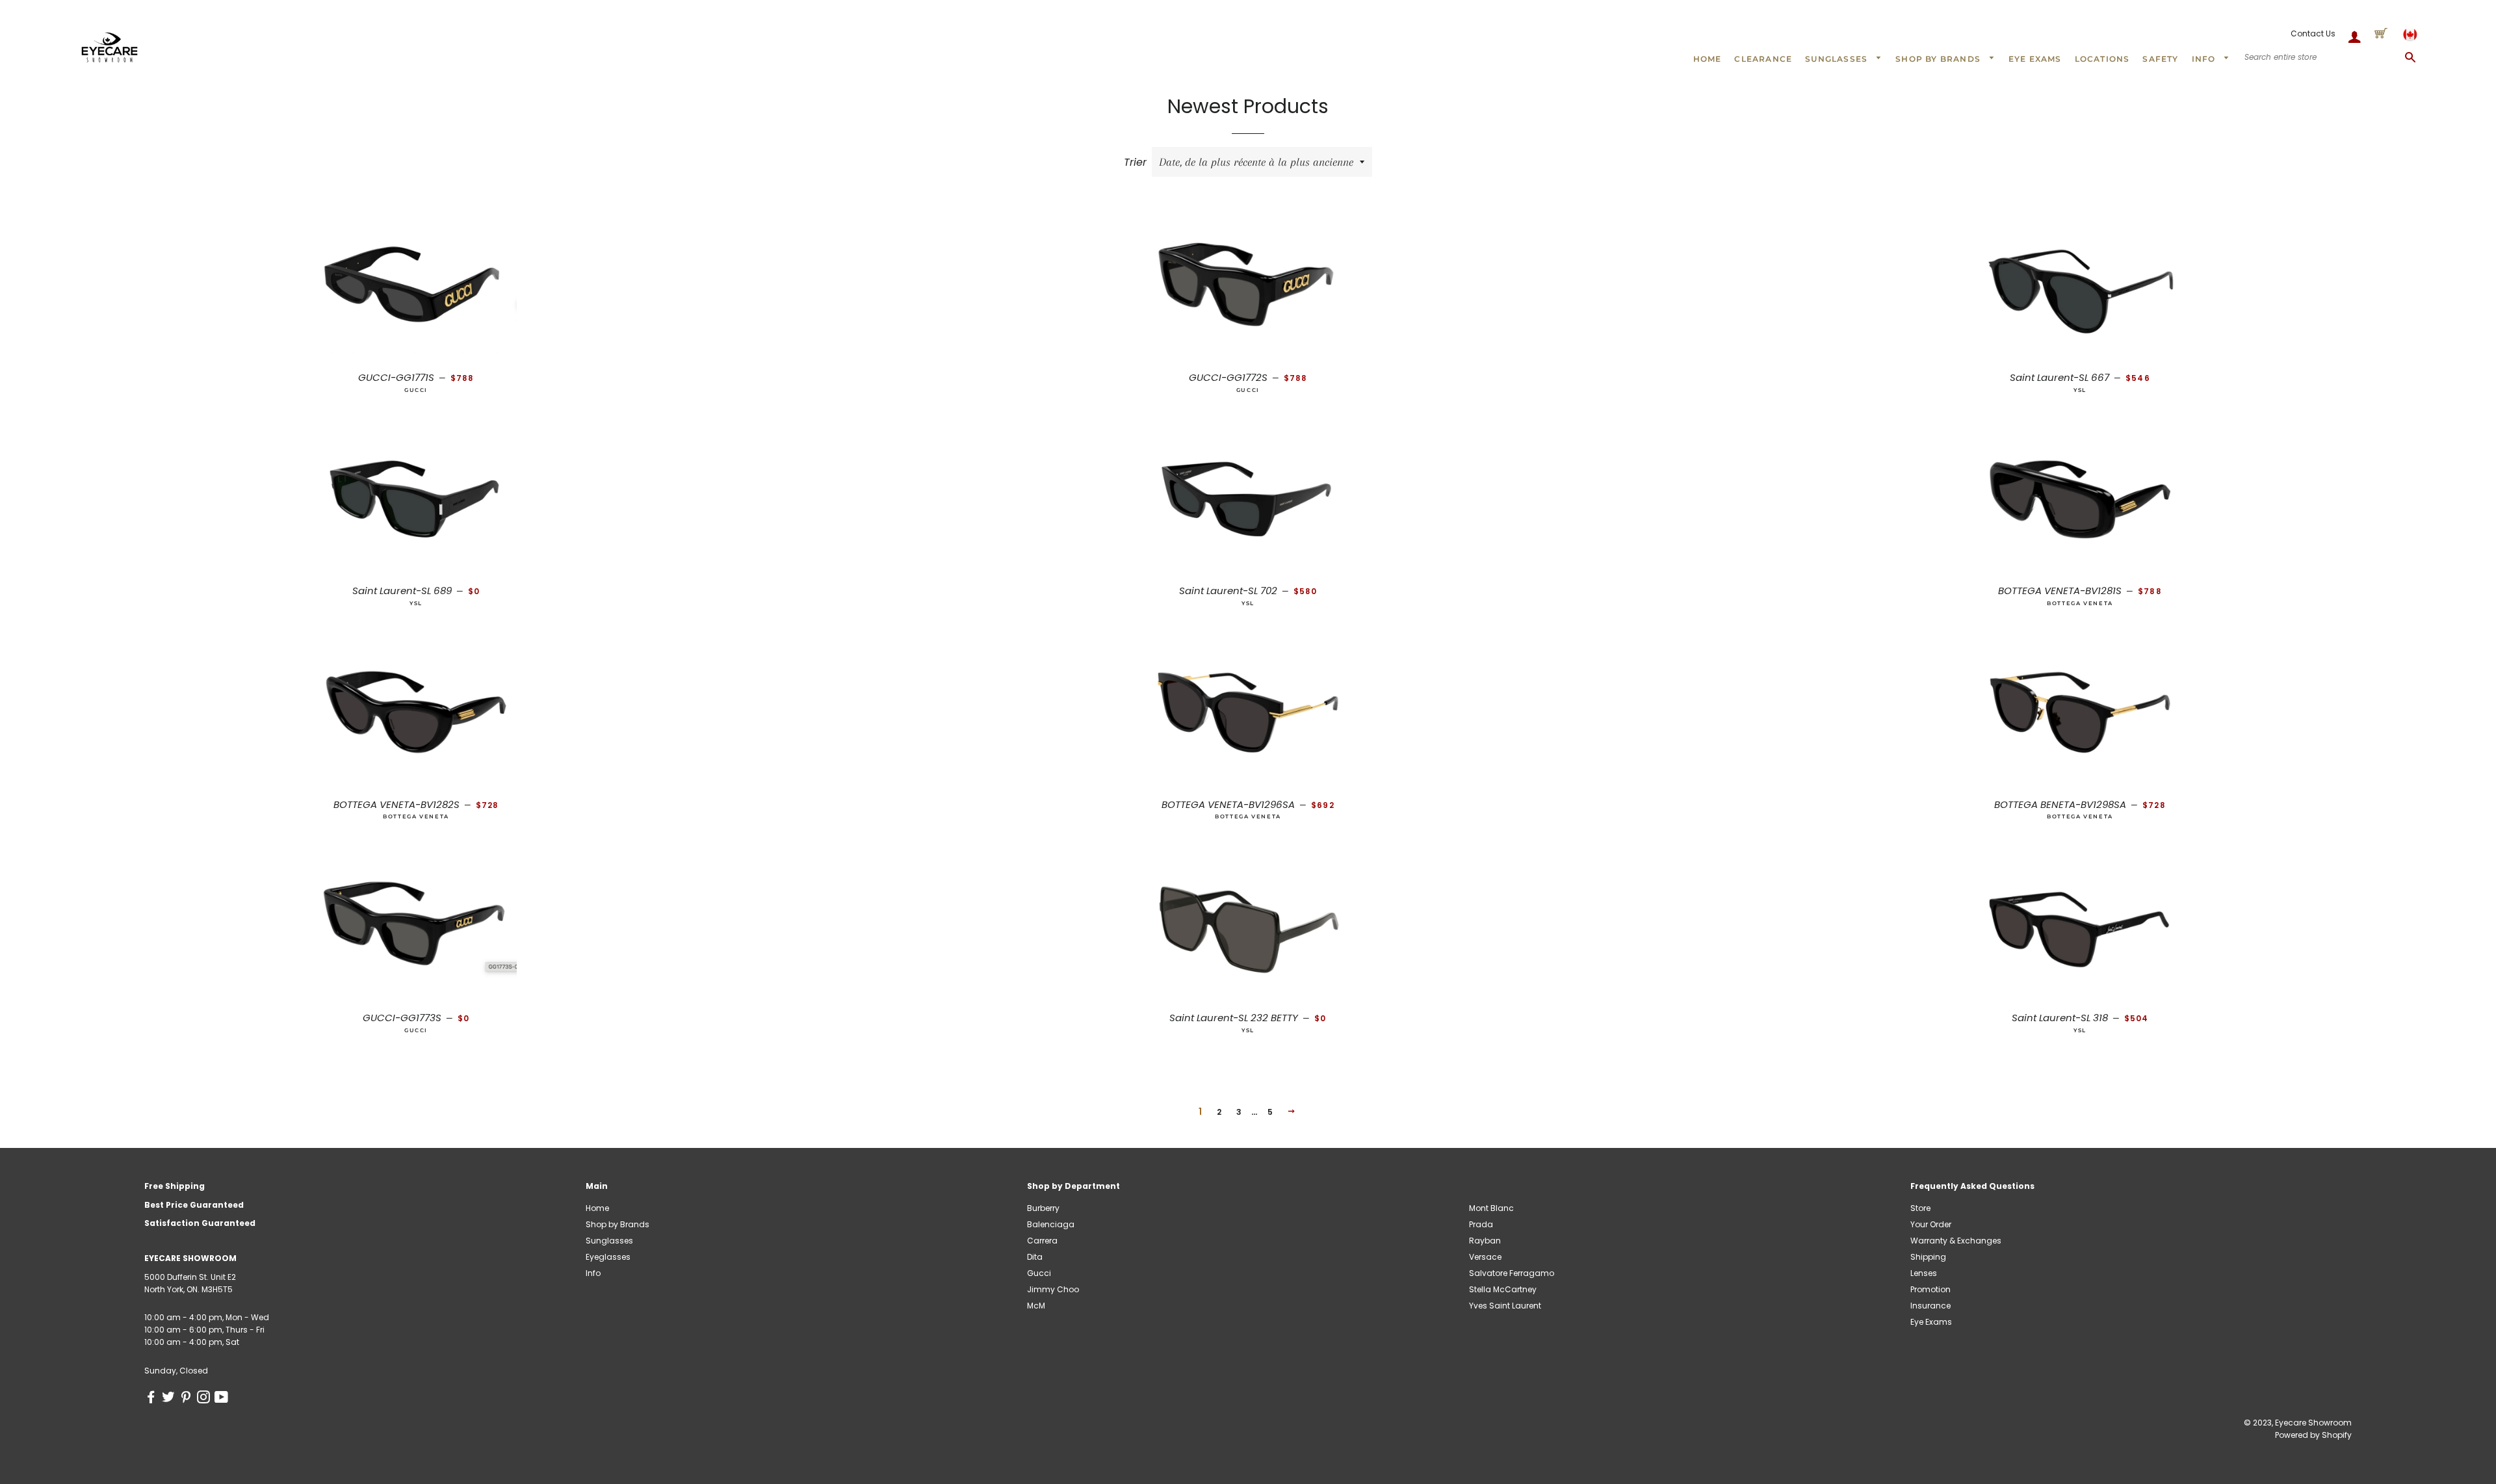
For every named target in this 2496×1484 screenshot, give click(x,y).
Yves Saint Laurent (1505, 1306)
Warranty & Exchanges (1956, 1241)
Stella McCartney (1503, 1289)
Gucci (1039, 1273)
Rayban (1485, 1241)
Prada (1481, 1224)
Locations (2102, 59)
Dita (1035, 1257)
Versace (1485, 1257)
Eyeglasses (608, 1257)
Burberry (1043, 1208)
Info (2205, 59)
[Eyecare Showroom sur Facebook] (153, 1399)
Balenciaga (1051, 1224)
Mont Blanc (1491, 1208)
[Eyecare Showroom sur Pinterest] (188, 1399)
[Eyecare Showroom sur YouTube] (223, 1399)
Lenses (1924, 1273)
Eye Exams (2035, 59)
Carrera (1042, 1241)
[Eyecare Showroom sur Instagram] (206, 1399)
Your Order (1931, 1224)
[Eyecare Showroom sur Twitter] (171, 1399)
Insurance (1930, 1306)
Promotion (1930, 1289)
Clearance (1763, 59)
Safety (2160, 59)
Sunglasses (1838, 59)
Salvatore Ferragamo (1512, 1273)
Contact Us (2313, 33)
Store (1920, 1208)
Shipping (1928, 1257)
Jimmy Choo (1053, 1289)
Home (1708, 59)
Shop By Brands (1939, 59)
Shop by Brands (617, 1224)
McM (1036, 1306)
